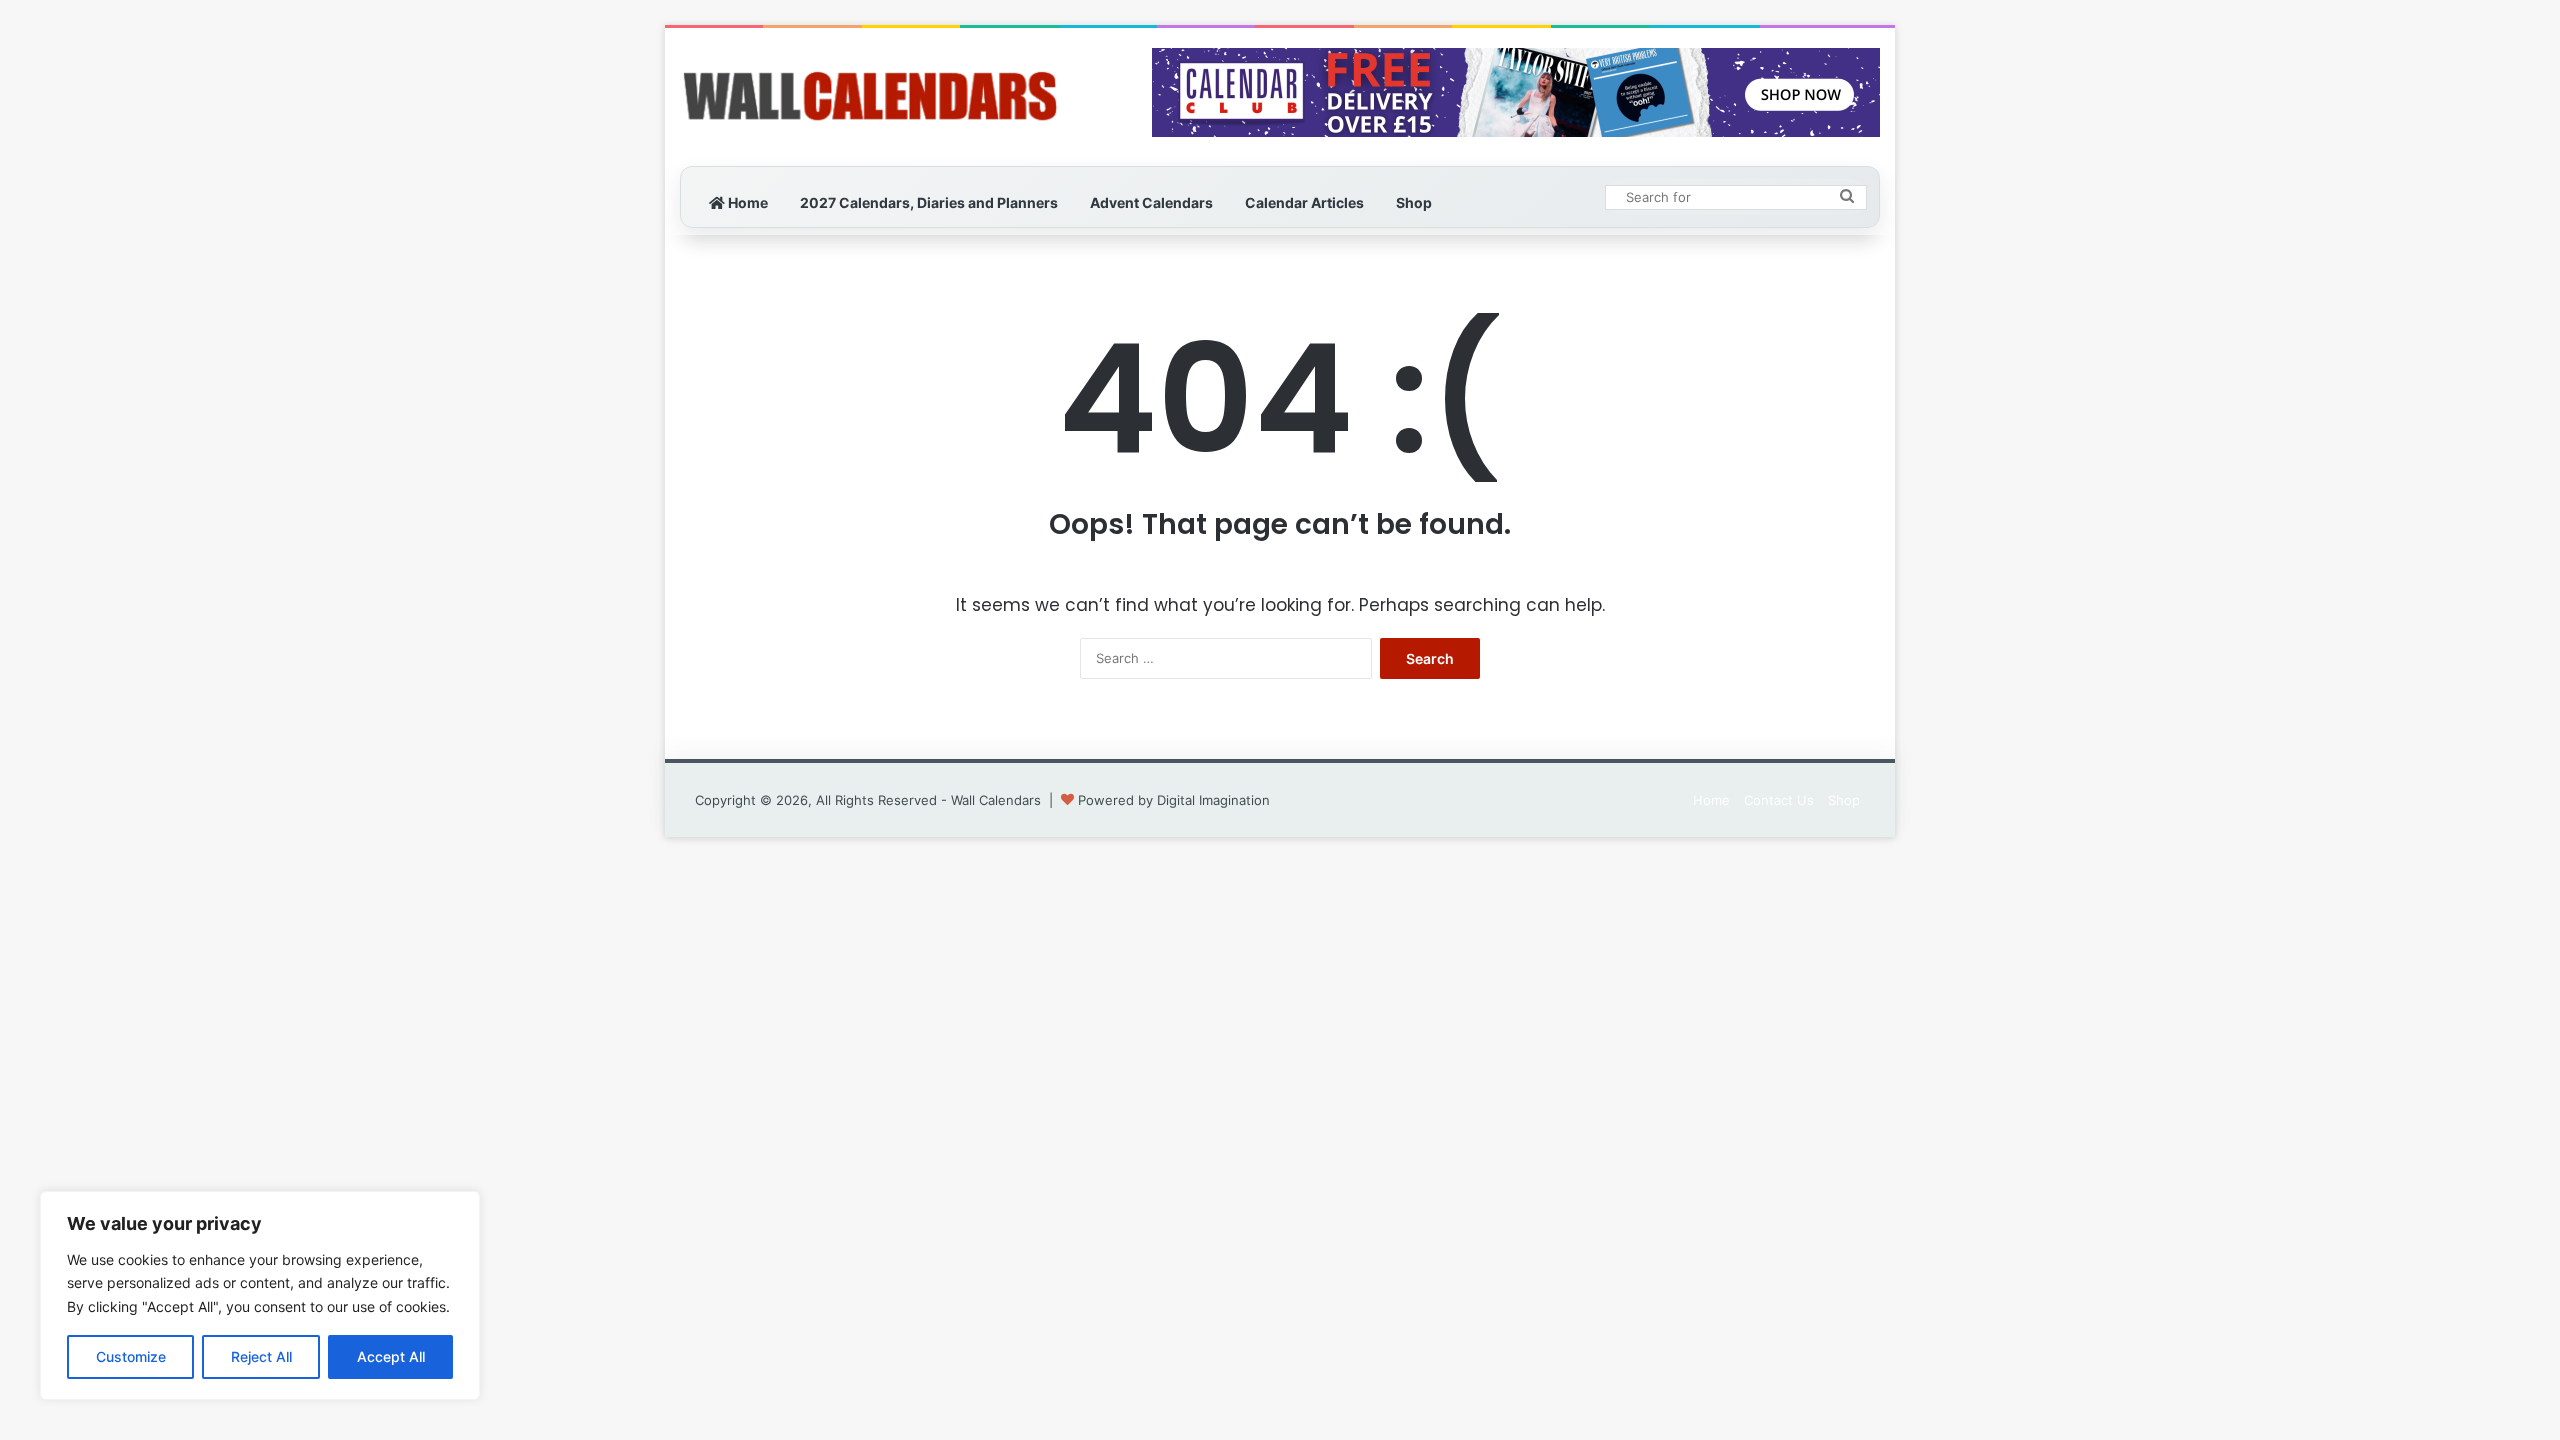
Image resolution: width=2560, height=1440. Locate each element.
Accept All (391, 1356)
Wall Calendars (996, 800)
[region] (260, 1295)
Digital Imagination (1213, 800)
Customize (131, 1356)
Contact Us (1779, 800)
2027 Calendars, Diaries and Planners (929, 202)
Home (746, 202)
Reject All (261, 1356)
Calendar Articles (1304, 202)
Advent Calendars (1151, 202)
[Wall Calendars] (870, 97)
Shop (1414, 202)
